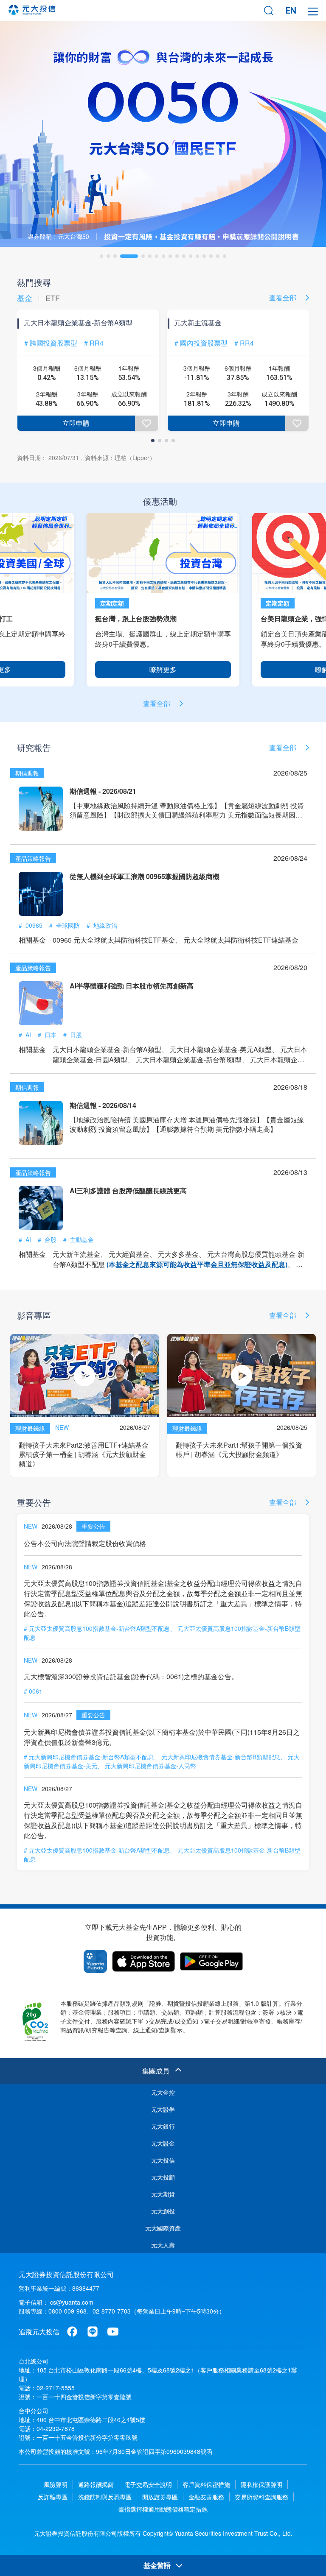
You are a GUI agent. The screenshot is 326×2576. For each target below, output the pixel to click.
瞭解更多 (163, 669)
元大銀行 (163, 2126)
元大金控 (163, 2092)
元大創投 (163, 2211)
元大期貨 (163, 2194)
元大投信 (163, 2160)
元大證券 (163, 2109)
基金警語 (158, 2565)
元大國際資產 (163, 2228)
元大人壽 (163, 2245)
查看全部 (284, 297)
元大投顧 (163, 2177)
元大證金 (163, 2143)
